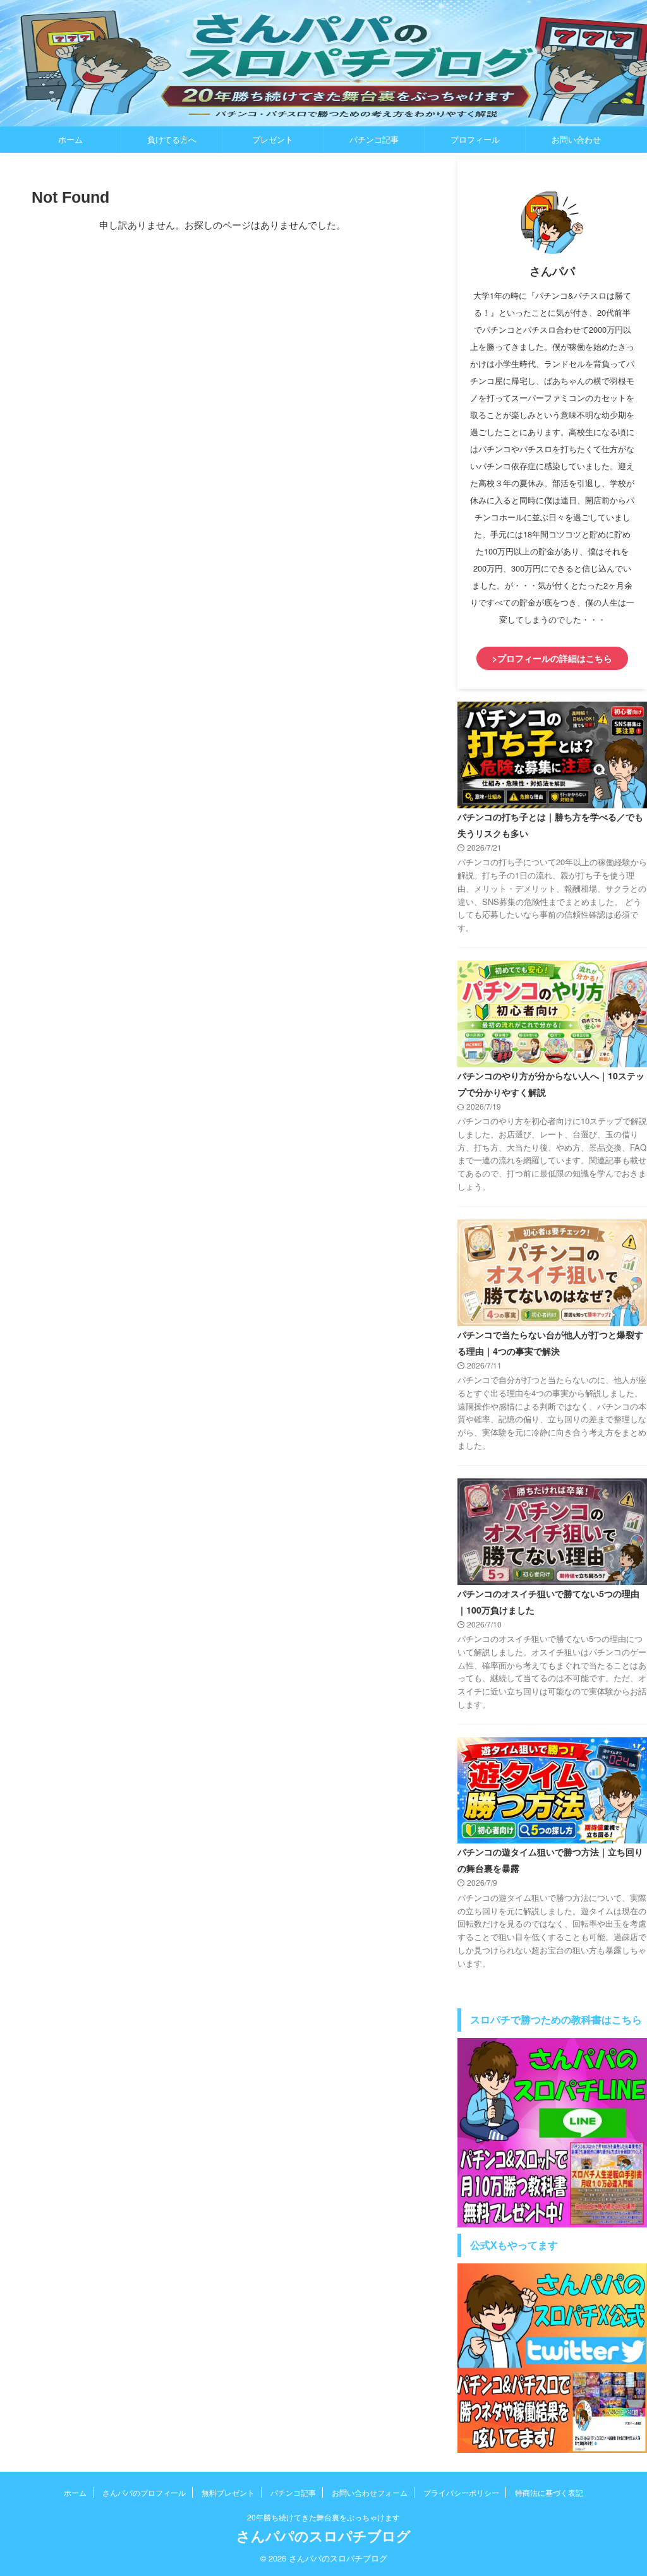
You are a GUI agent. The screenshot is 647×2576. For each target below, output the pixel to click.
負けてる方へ (172, 139)
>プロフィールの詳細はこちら (552, 658)
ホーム (70, 139)
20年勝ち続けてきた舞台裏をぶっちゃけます (323, 2517)
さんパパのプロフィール (144, 2492)
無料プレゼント (228, 2492)
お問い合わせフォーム (370, 2492)
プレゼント (273, 139)
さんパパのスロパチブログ (323, 2536)
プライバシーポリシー (461, 2492)
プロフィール (475, 139)
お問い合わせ (576, 139)
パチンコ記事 (374, 139)
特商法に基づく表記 (549, 2492)
